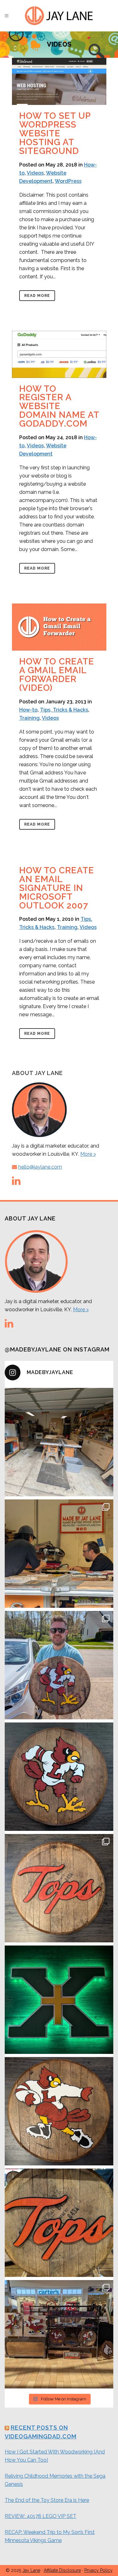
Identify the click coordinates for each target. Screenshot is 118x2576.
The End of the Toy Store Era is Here (47, 2500)
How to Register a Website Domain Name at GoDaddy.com (59, 406)
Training (29, 718)
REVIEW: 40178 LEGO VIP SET (41, 2516)
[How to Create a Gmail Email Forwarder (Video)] (59, 627)
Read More (37, 296)
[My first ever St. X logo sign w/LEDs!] (59, 2000)
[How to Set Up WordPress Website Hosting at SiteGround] (59, 81)
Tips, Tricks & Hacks (64, 710)
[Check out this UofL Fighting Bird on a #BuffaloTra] (59, 1777)
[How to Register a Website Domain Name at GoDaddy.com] (59, 354)
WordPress (68, 181)
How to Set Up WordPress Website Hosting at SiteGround (55, 133)
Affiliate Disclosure (62, 2570)
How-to (28, 710)
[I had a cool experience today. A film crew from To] (59, 1554)
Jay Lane (31, 2570)
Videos (35, 173)
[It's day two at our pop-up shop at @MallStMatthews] (59, 2334)
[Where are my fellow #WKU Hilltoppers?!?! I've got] (59, 1888)
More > (88, 1154)
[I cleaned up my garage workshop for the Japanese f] (59, 1442)
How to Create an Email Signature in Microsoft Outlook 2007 (57, 888)
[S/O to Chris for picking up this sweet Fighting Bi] (59, 1665)
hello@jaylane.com (40, 1167)
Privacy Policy (98, 2570)
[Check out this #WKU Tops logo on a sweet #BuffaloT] (59, 2223)
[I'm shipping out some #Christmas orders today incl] (59, 2111)
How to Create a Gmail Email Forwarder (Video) (57, 675)
